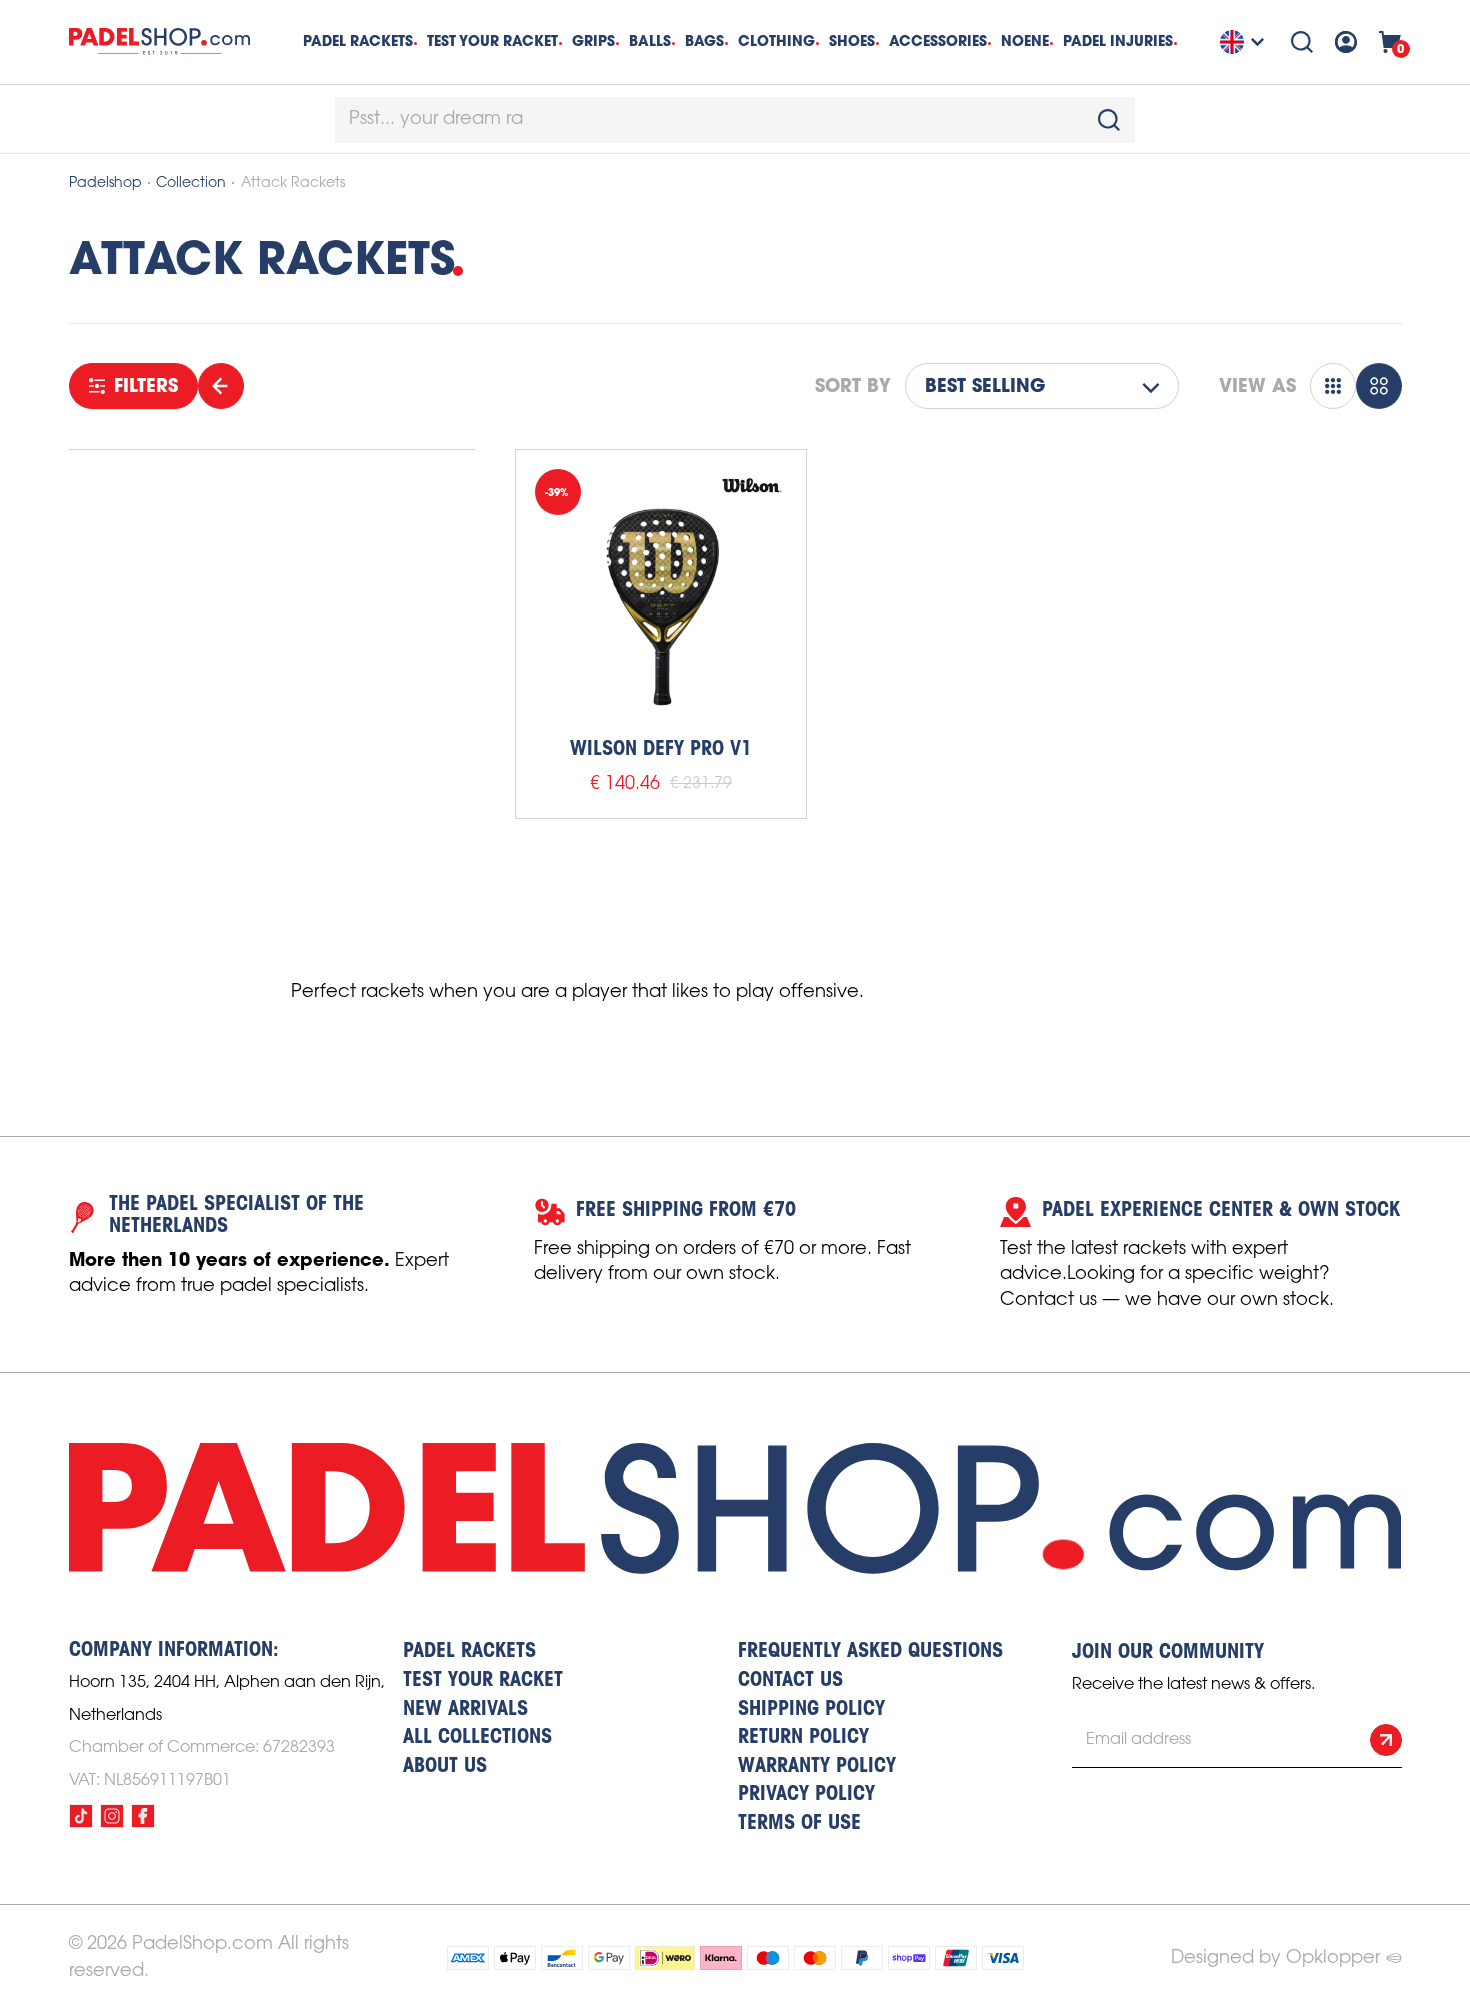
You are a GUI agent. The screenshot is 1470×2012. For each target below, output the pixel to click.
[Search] (1302, 42)
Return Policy (803, 1738)
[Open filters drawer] (221, 386)
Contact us (790, 1681)
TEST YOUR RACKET (492, 41)
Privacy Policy (806, 1795)
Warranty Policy (817, 1767)
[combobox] (735, 120)
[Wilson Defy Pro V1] (661, 595)
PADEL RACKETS (469, 1652)
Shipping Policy (811, 1710)
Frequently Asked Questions (870, 1652)
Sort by (853, 386)
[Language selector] (1245, 42)
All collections (477, 1738)
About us (445, 1767)
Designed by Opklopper (1275, 1958)
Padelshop (105, 183)
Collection (191, 183)
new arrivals (465, 1710)
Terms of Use (799, 1824)
